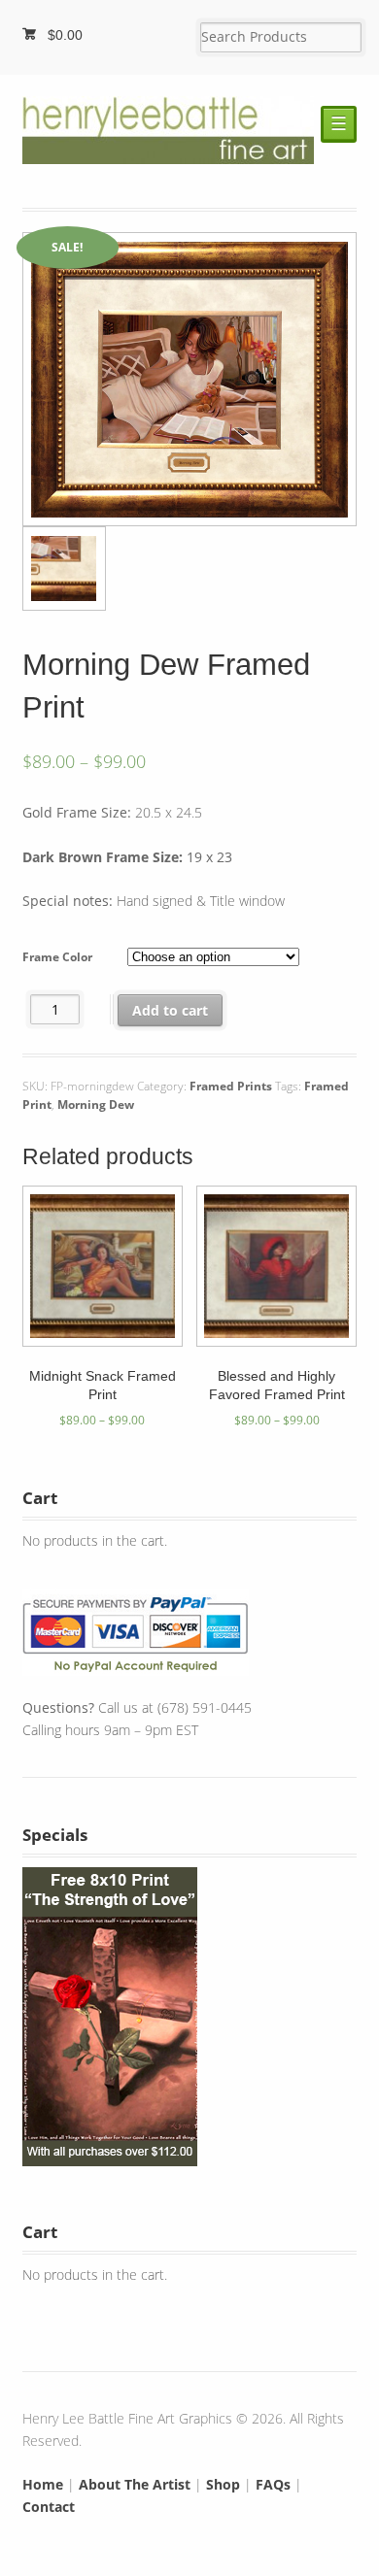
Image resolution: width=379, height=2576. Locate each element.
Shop (223, 2484)
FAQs (273, 2484)
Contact (49, 2507)
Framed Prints (231, 1086)
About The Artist (135, 2484)
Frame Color (57, 957)
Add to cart (170, 1010)
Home (43, 2484)
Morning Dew (96, 1104)
